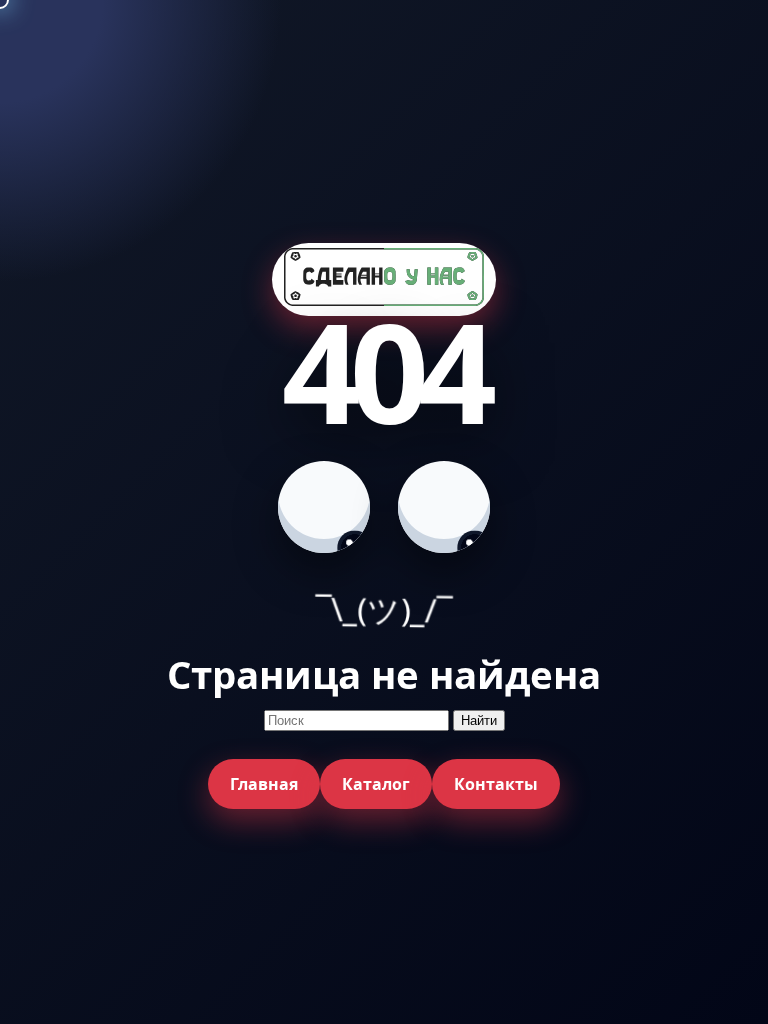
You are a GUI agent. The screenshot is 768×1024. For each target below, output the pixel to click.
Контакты (496, 784)
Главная (264, 784)
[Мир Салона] (384, 279)
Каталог (376, 784)
